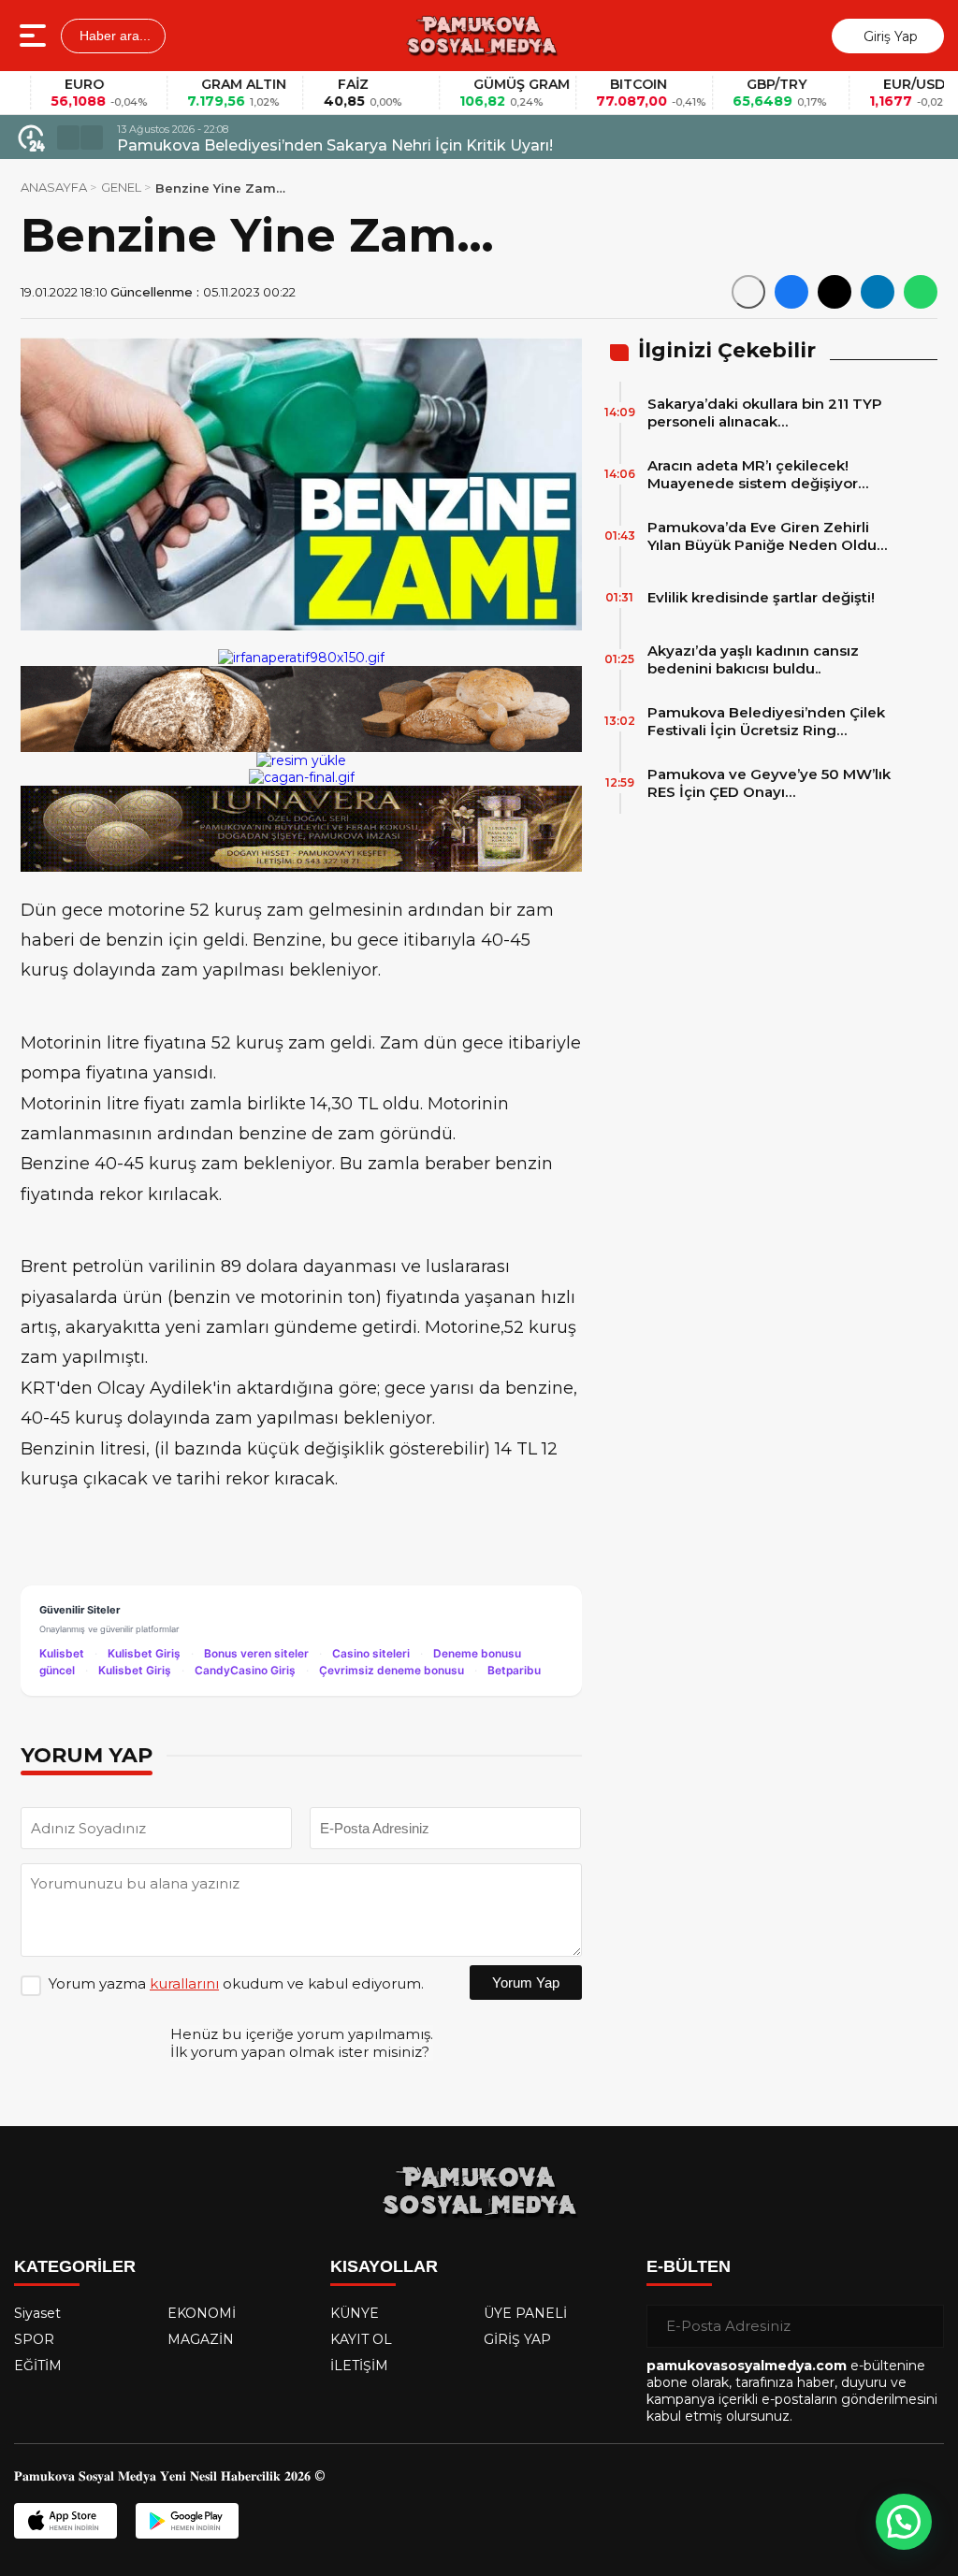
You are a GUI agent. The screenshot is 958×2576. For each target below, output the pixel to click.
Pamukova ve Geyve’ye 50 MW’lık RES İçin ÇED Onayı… (769, 783)
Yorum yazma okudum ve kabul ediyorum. (236, 1983)
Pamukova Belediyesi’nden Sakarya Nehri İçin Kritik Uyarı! (335, 145)
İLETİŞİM (359, 2366)
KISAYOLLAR (384, 2266)
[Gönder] (922, 2326)
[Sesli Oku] (748, 292)
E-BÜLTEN (689, 2266)
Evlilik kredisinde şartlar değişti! (761, 597)
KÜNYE (355, 2313)
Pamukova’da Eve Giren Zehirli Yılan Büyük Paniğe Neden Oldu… (767, 536)
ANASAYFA (54, 187)
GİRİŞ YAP (517, 2339)
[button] (68, 137)
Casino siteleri (371, 1653)
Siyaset (37, 2313)
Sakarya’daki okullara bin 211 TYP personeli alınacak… (765, 412)
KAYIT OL (361, 2339)
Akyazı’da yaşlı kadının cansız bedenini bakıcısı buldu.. (753, 659)
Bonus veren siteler (256, 1653)
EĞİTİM (38, 2366)
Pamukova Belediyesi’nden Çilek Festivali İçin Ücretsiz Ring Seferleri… (766, 721)
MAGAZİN (201, 2339)
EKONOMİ (202, 2313)
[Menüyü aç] (35, 36)
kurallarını (184, 1983)
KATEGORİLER (75, 2266)
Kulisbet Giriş (144, 1653)
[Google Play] (187, 2521)
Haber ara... (113, 36)
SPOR (34, 2339)
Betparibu (514, 1670)
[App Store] (65, 2521)
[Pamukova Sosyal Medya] (481, 36)
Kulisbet (62, 1653)
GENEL (121, 187)
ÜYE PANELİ (525, 2313)
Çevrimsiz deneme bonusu (392, 1670)
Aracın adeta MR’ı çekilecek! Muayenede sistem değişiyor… (758, 474)
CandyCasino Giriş (245, 1670)
